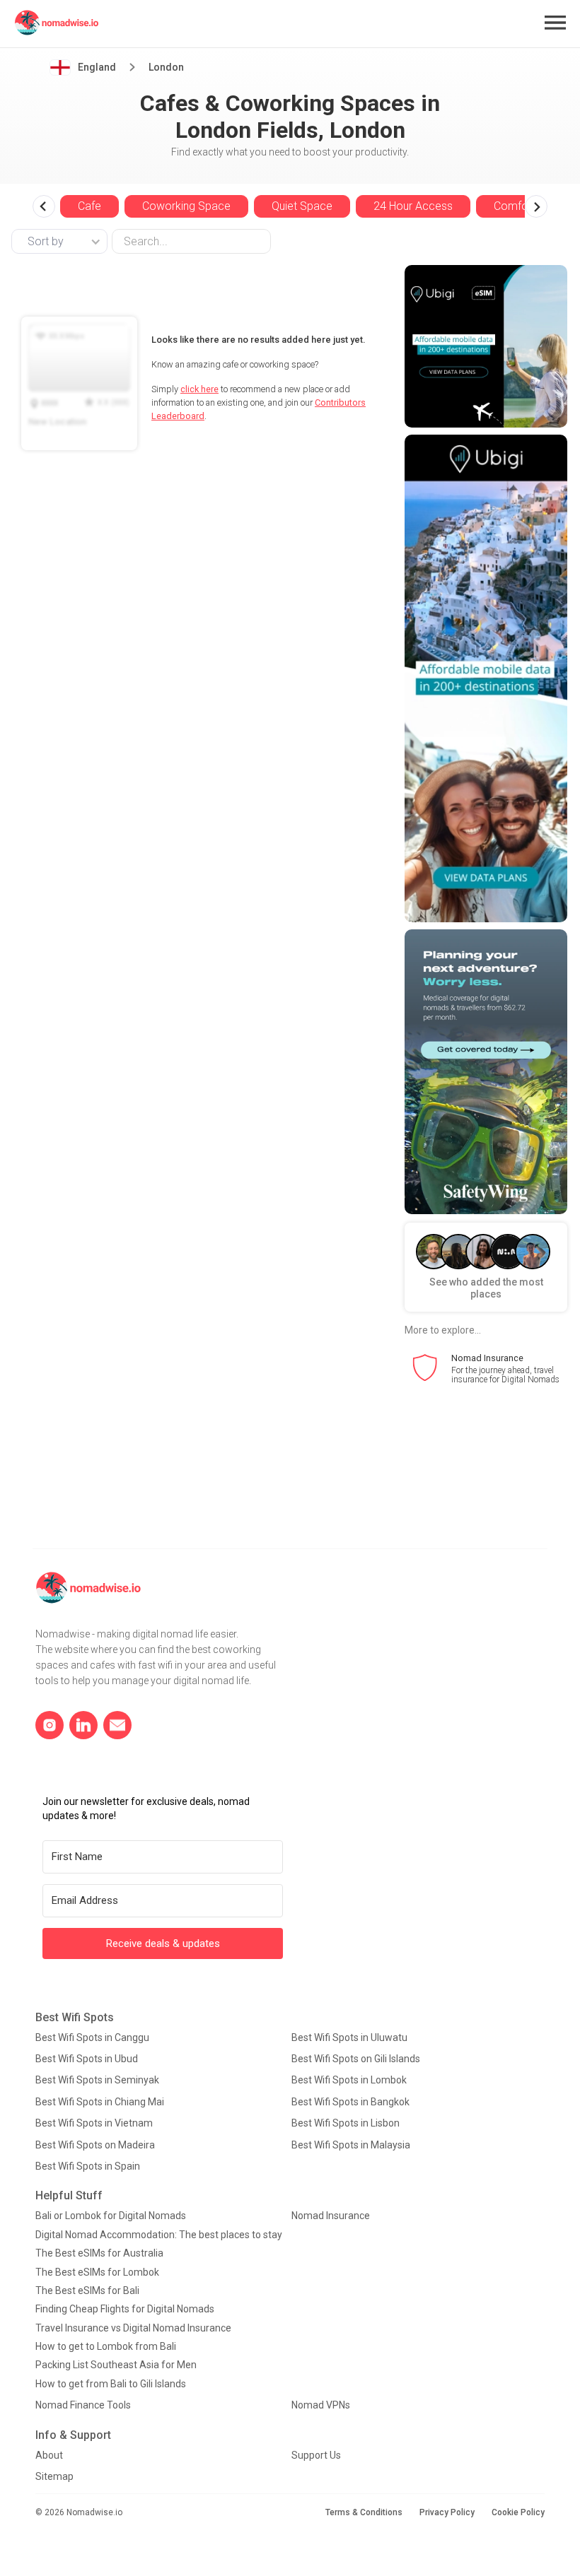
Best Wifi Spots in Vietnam (94, 2123)
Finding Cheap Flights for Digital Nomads (125, 2309)
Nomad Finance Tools (83, 2405)
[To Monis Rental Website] (486, 346)
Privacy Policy (447, 2512)
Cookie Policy (518, 2512)
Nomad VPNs (321, 2405)
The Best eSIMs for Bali (87, 2290)
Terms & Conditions (364, 2512)
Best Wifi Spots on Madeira (95, 2145)
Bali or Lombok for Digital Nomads (111, 2216)
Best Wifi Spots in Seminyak (97, 2080)
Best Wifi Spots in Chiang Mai (100, 2102)
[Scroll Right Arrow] (536, 206)
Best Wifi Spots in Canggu (92, 2037)
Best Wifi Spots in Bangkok (350, 2102)
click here (199, 389)
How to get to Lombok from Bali (106, 2346)
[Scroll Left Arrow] (44, 206)
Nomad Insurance (331, 2216)
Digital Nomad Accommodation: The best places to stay (159, 2235)
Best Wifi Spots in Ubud (87, 2059)
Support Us (316, 2455)
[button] (555, 23)
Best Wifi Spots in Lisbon (346, 2123)
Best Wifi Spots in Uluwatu (349, 2037)
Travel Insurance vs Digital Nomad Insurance (133, 2328)
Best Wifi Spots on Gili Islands (356, 2059)
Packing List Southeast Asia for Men (116, 2365)
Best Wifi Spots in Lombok (349, 2080)
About (49, 2455)
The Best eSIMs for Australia (99, 2253)
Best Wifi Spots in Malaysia (351, 2145)
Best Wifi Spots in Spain (88, 2166)
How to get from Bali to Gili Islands (111, 2384)
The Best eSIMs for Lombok (97, 2272)
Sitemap (54, 2476)
